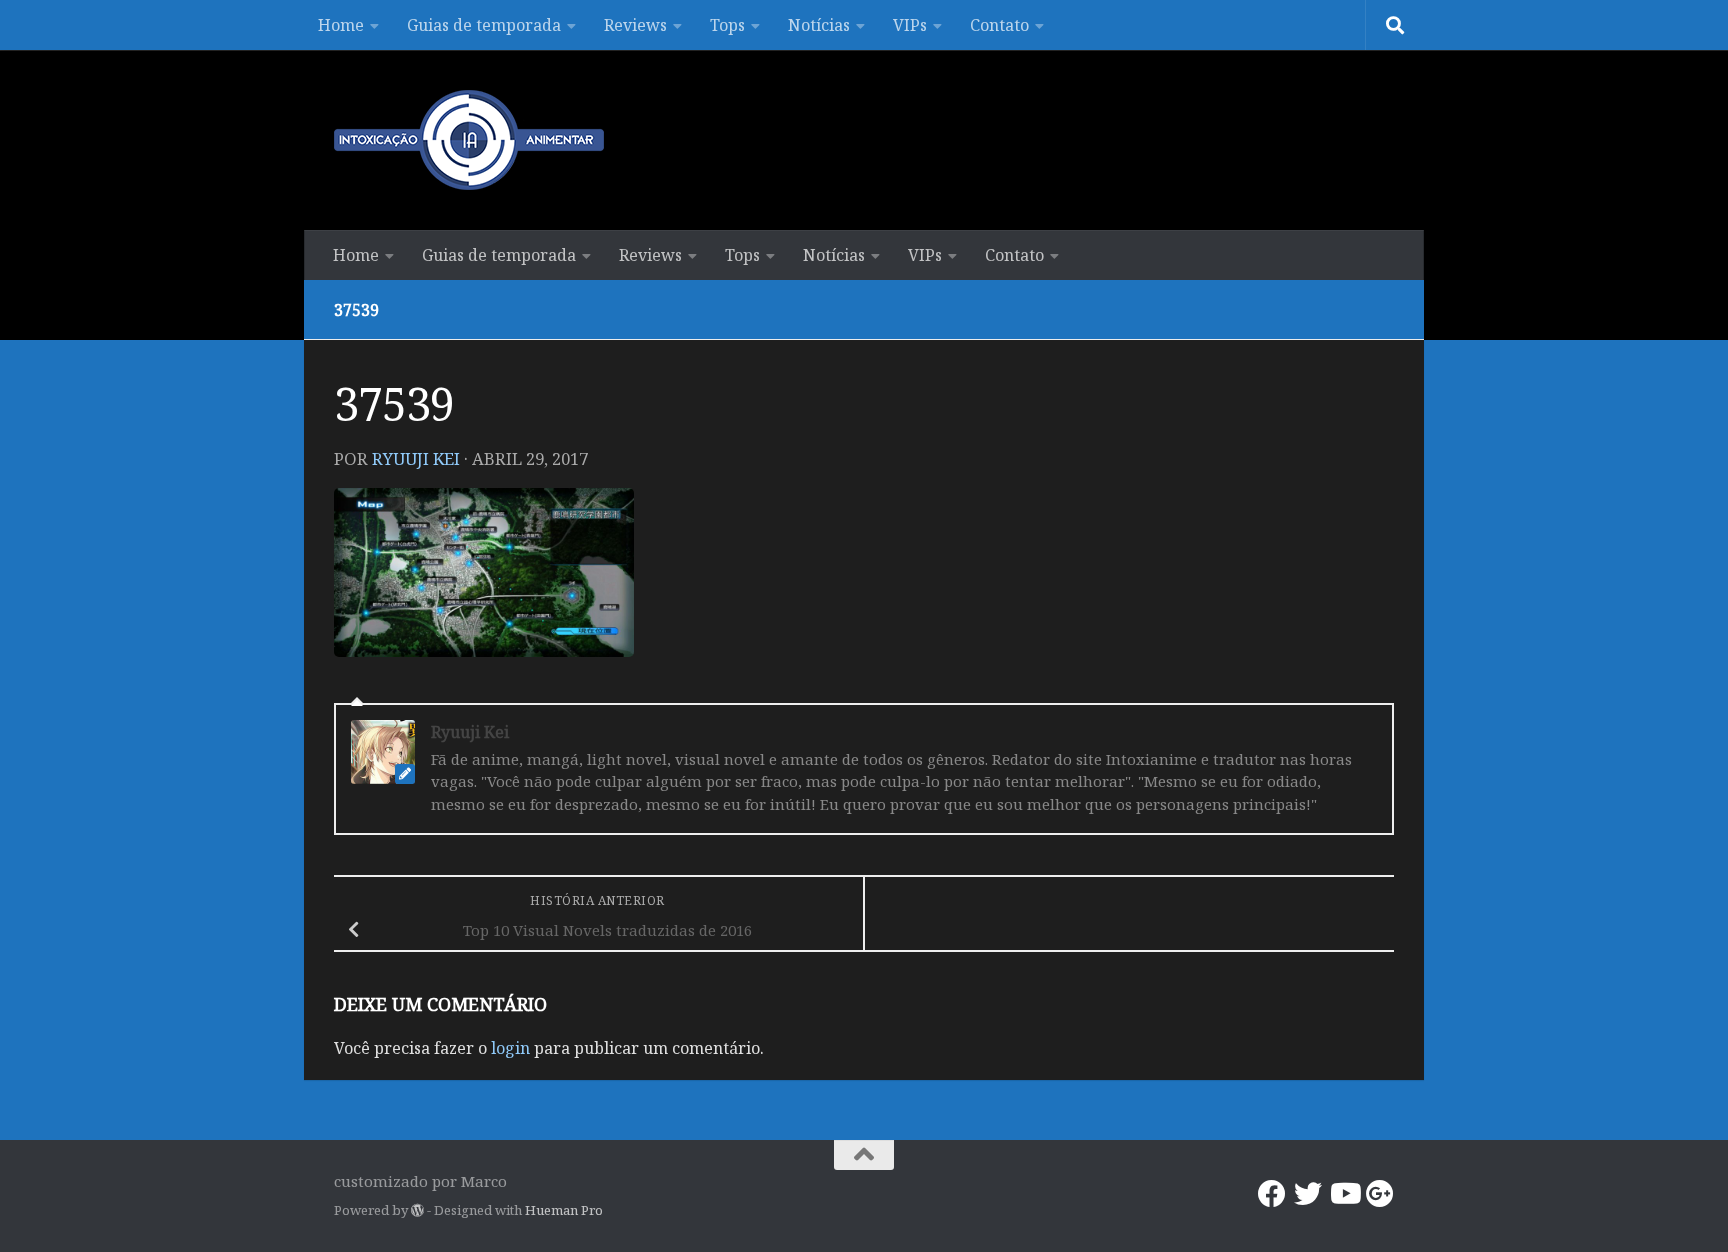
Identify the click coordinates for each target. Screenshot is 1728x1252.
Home (341, 25)
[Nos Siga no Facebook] (1272, 1194)
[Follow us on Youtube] (1344, 1194)
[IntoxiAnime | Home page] (469, 140)
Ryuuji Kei (416, 458)
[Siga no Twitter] (1308, 1194)
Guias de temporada (484, 25)
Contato (999, 25)
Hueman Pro (564, 1210)
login (510, 1048)
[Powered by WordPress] (417, 1210)
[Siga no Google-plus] (1380, 1194)
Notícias (819, 25)
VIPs (910, 25)
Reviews (635, 25)
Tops (727, 25)
